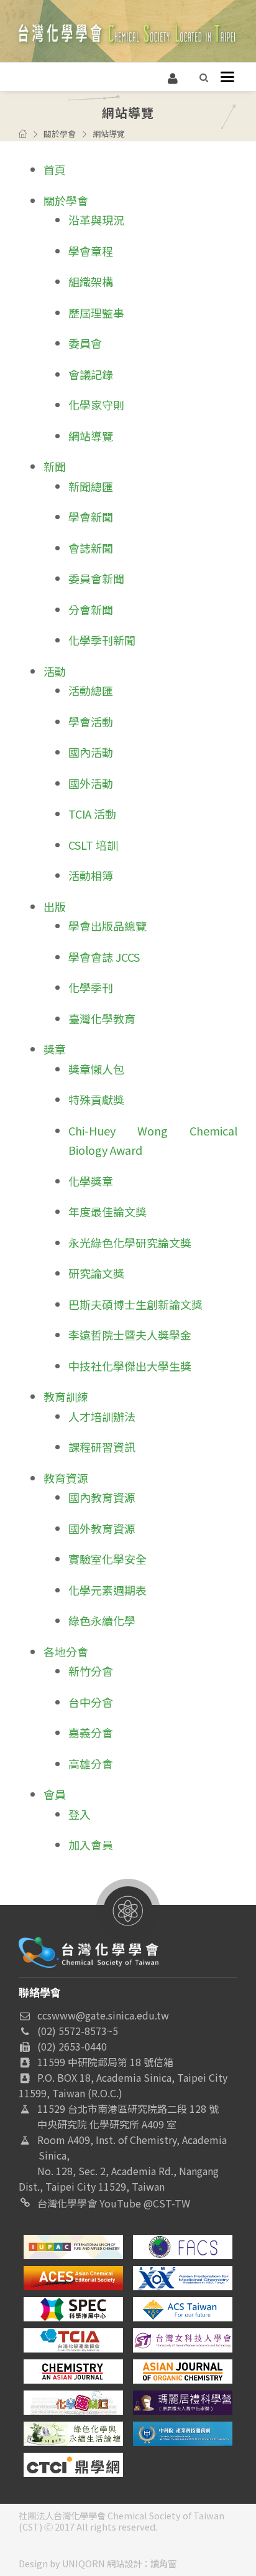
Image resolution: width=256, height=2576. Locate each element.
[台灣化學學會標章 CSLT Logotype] (89, 1950)
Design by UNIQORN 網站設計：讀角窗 (98, 2563)
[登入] (173, 77)
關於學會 (60, 134)
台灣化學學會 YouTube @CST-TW (114, 2203)
